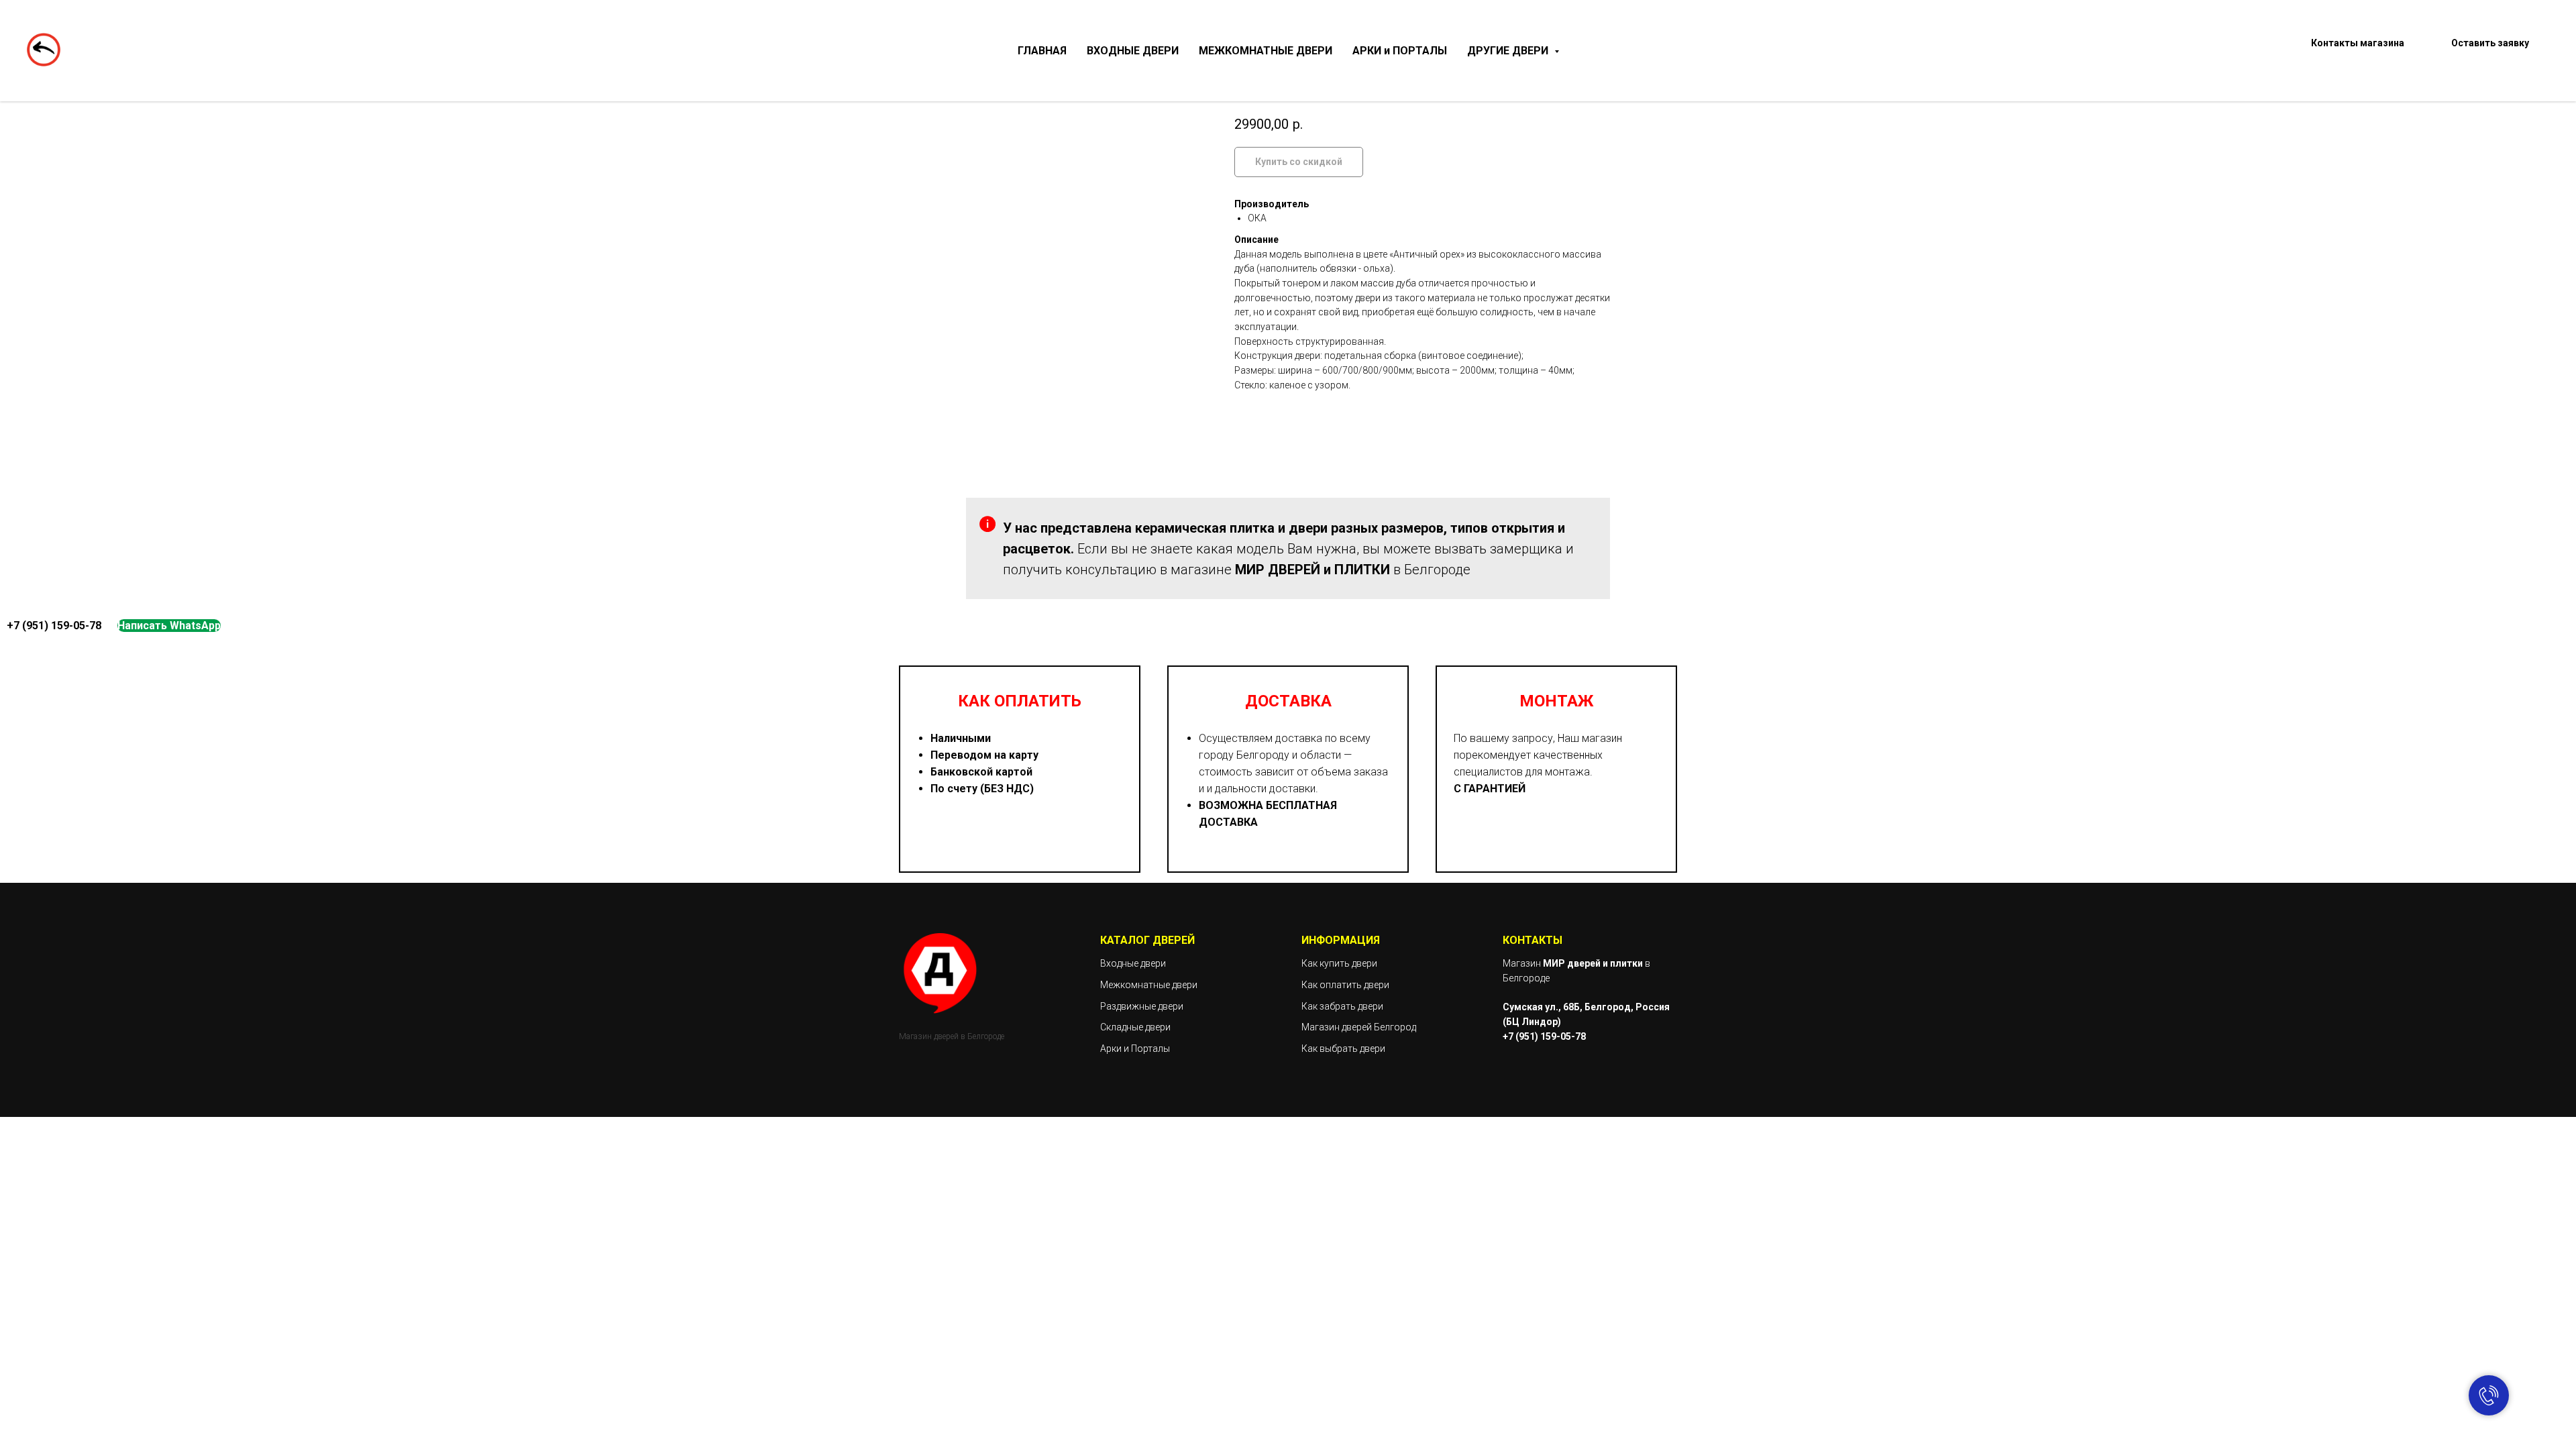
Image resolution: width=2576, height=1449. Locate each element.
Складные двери (1135, 1027)
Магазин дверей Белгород (1359, 1027)
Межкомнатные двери (1149, 985)
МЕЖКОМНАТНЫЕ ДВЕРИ (1266, 51)
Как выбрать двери (1343, 1049)
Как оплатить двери (1345, 985)
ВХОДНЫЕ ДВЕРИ (1133, 51)
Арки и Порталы (1135, 1049)
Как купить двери (1339, 963)
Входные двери (1133, 963)
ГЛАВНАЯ (1042, 51)
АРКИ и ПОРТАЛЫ (1400, 51)
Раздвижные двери (1142, 1006)
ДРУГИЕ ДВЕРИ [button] (1509, 51)
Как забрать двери (1342, 1006)
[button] (2490, 51)
